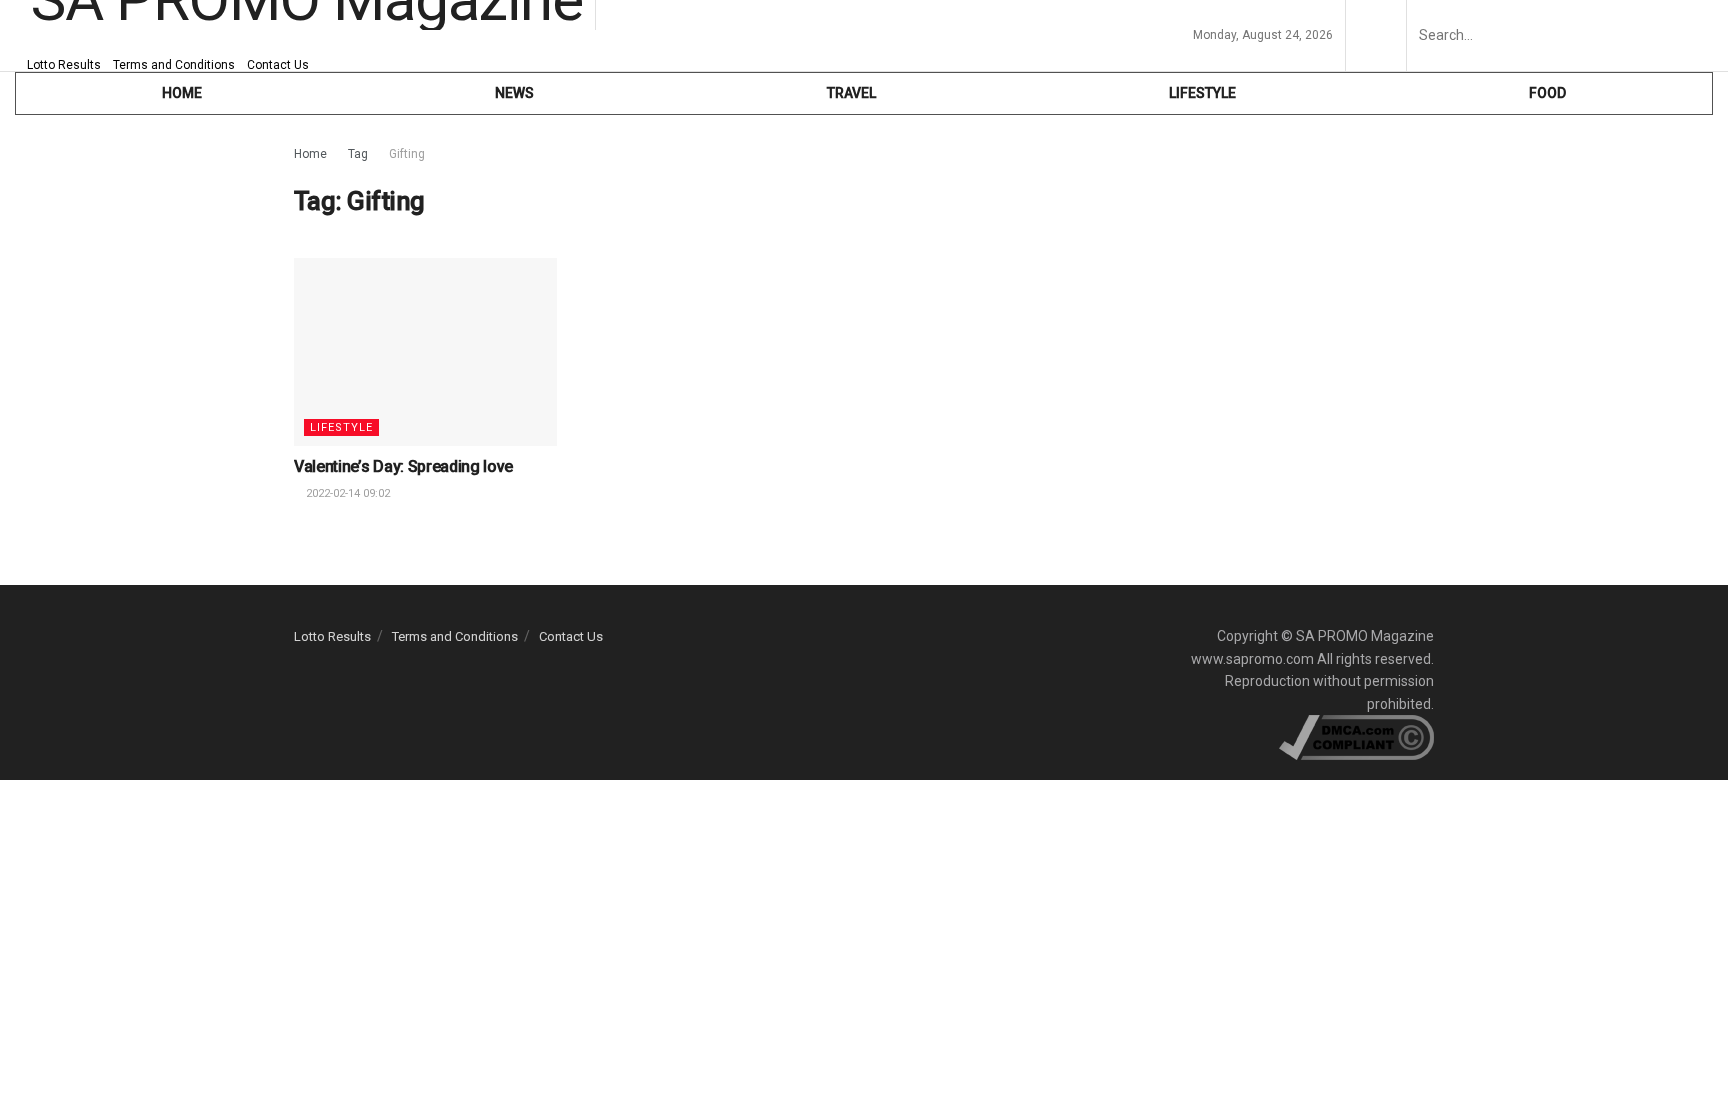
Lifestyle (1202, 93)
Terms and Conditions (174, 65)
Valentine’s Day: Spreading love (403, 466)
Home (310, 154)
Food (1547, 93)
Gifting (407, 154)
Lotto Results (64, 65)
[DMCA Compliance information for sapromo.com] (1356, 736)
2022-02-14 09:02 (346, 493)
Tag (358, 154)
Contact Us (278, 65)
